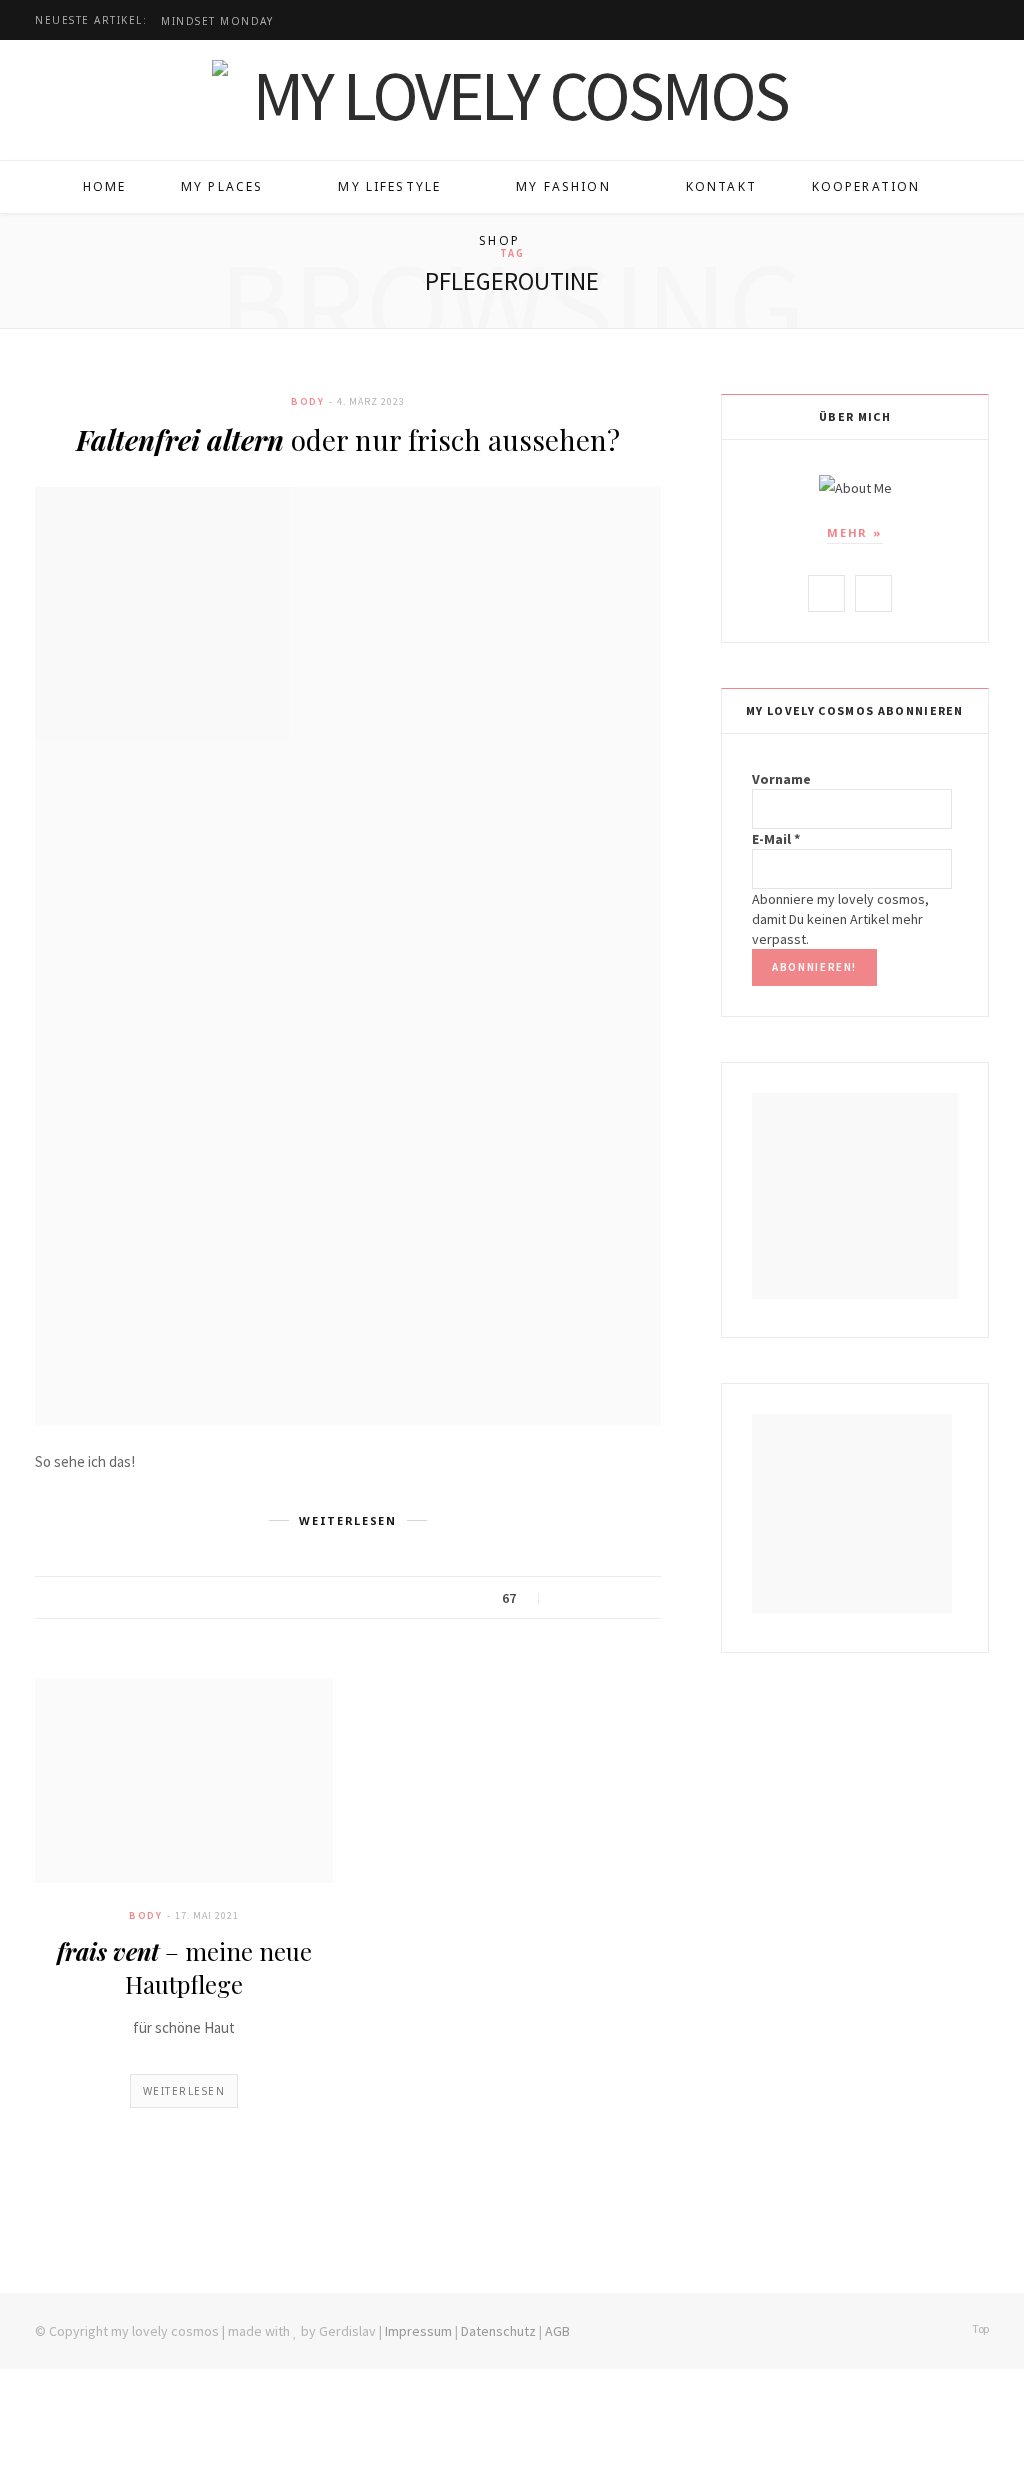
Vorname (781, 779)
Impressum (418, 2331)
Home (105, 186)
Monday (217, 21)
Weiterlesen (184, 2091)
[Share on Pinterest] (640, 1599)
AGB (557, 2331)
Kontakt (721, 186)
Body (307, 401)
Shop (499, 240)
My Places (222, 186)
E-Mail (776, 839)
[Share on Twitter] (590, 1599)
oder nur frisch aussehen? (348, 439)
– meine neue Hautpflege (184, 1967)
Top (979, 2328)
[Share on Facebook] (565, 1599)
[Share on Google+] (615, 1599)
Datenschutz (498, 2331)
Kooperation (866, 186)
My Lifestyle (389, 186)
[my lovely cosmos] (512, 95)
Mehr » (855, 532)
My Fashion (563, 186)
